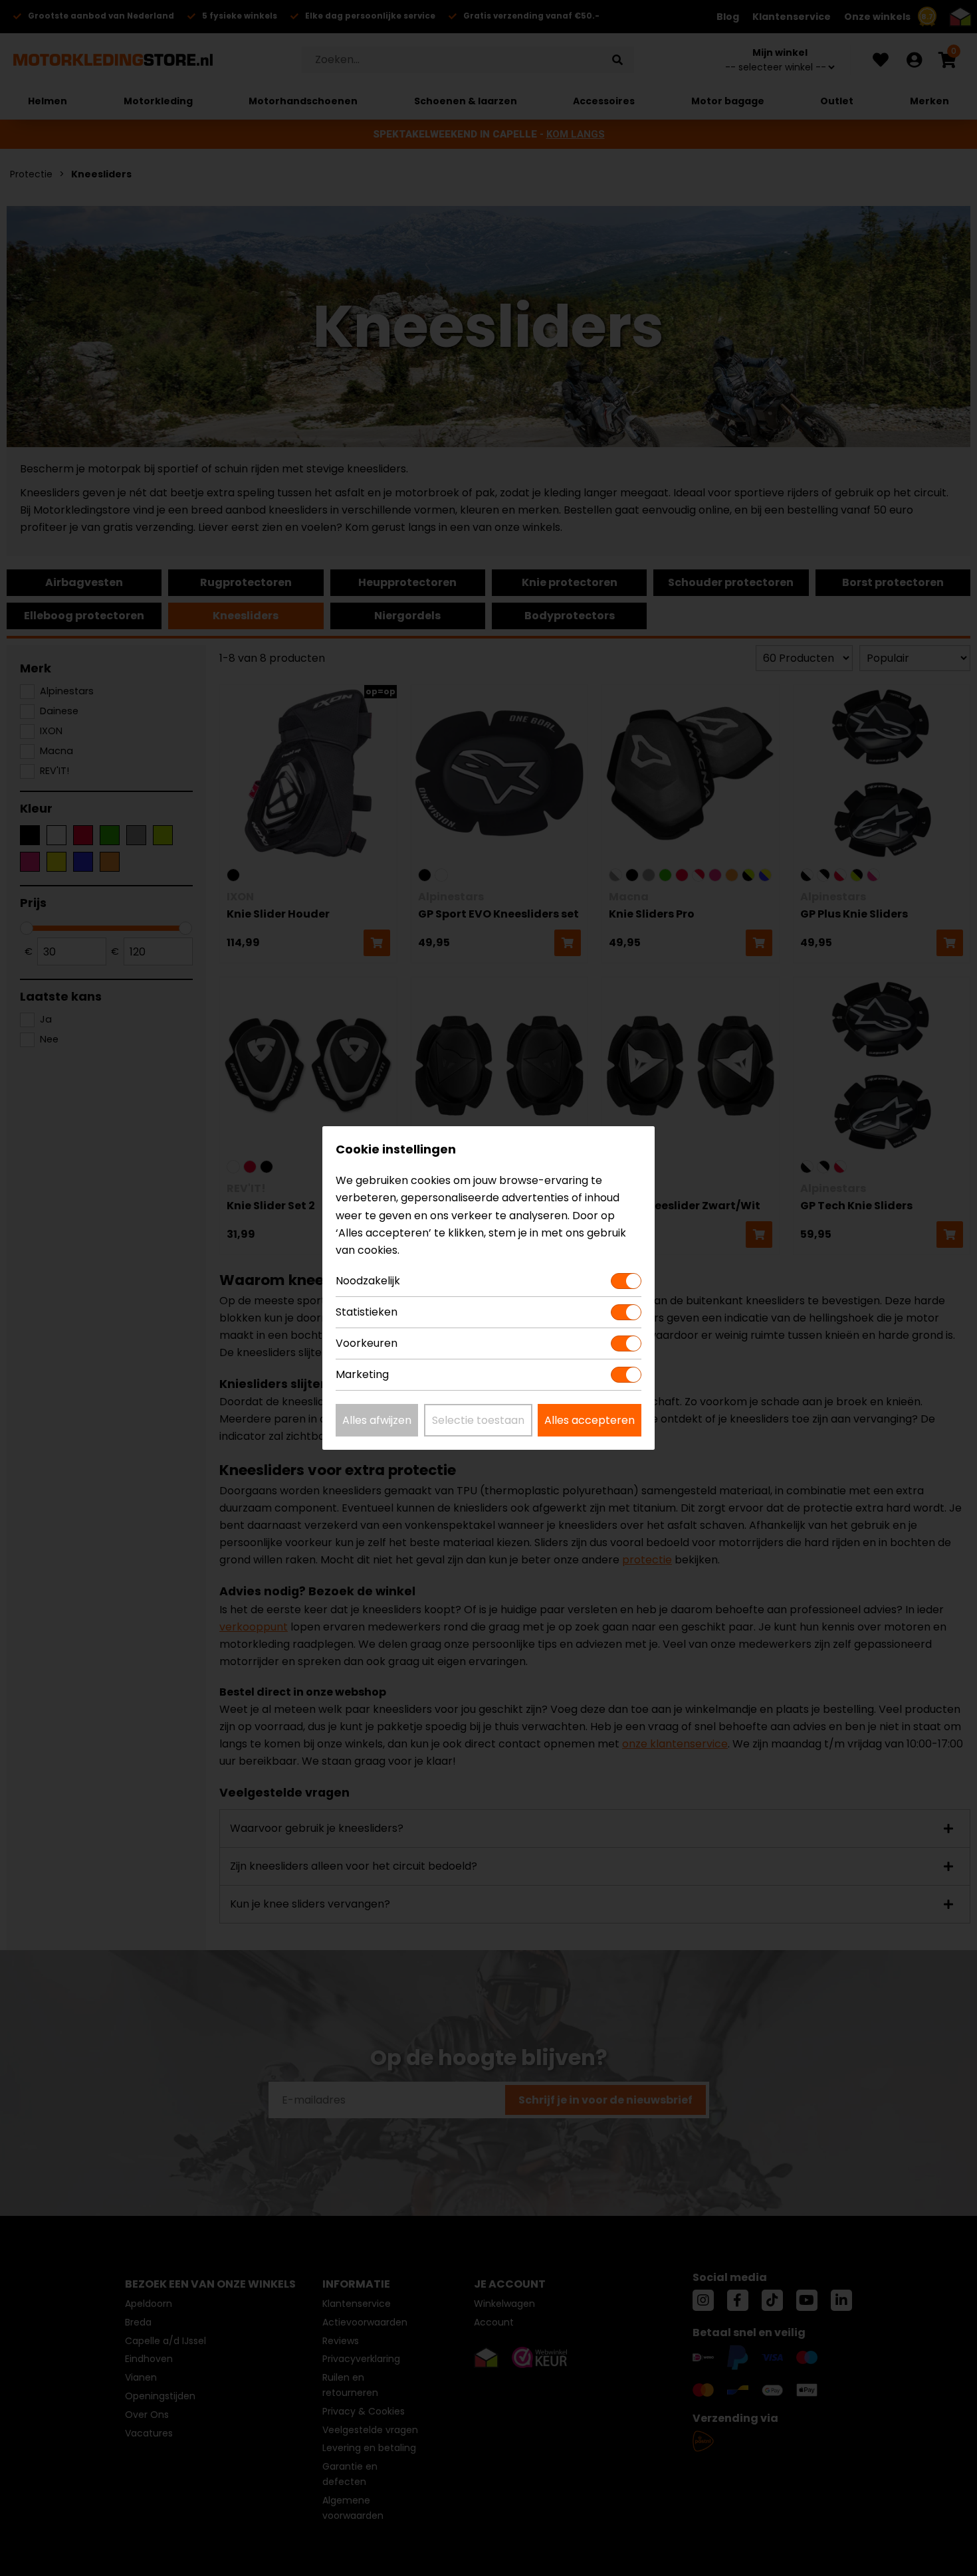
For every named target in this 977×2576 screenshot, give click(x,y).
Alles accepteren (590, 1420)
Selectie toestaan (478, 1420)
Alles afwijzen (377, 1420)
